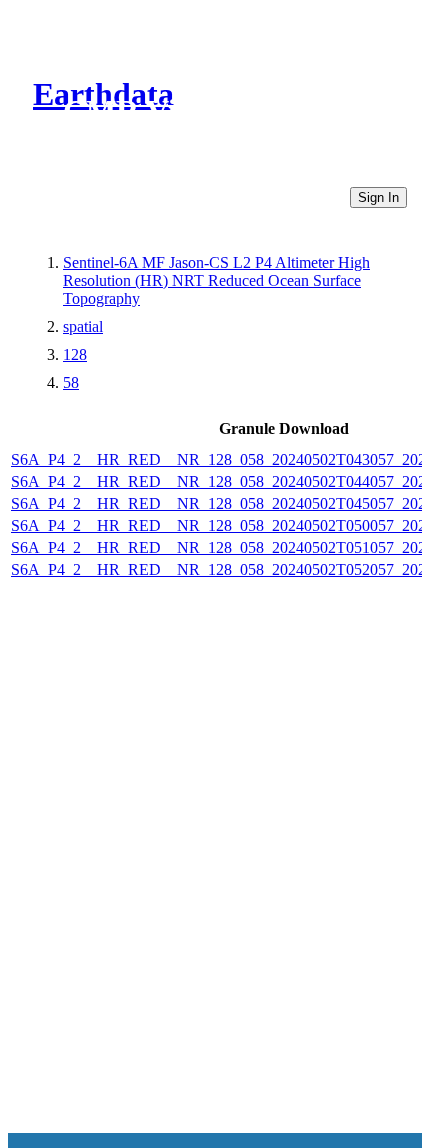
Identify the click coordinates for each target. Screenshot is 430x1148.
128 (75, 354)
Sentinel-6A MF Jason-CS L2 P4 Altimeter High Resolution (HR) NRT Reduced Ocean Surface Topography (216, 280)
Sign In (378, 197)
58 (71, 382)
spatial (83, 326)
